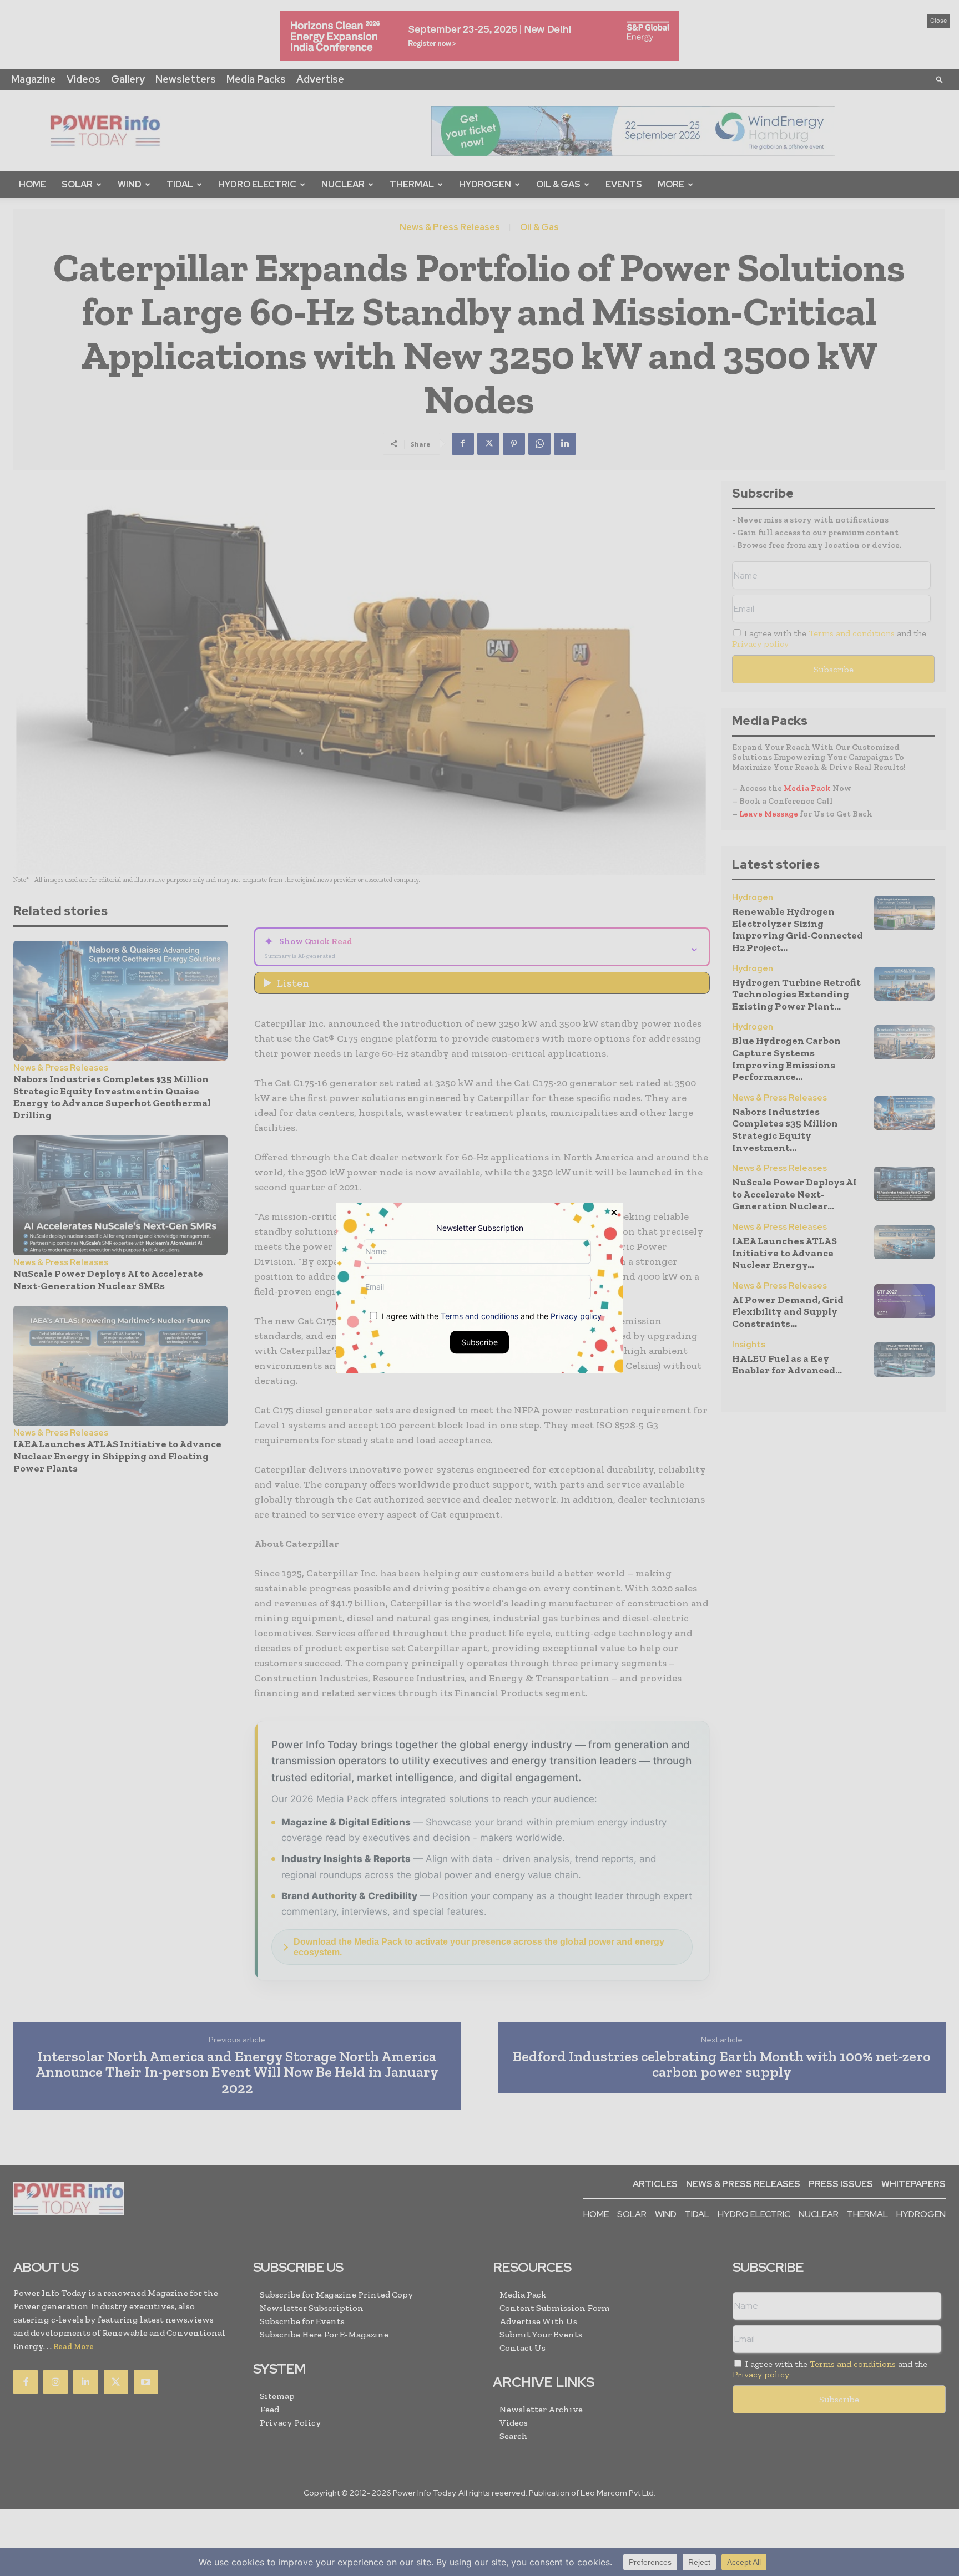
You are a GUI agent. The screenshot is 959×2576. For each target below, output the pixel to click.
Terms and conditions (479, 1316)
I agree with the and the (491, 1316)
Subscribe (479, 1342)
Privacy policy (576, 1316)
